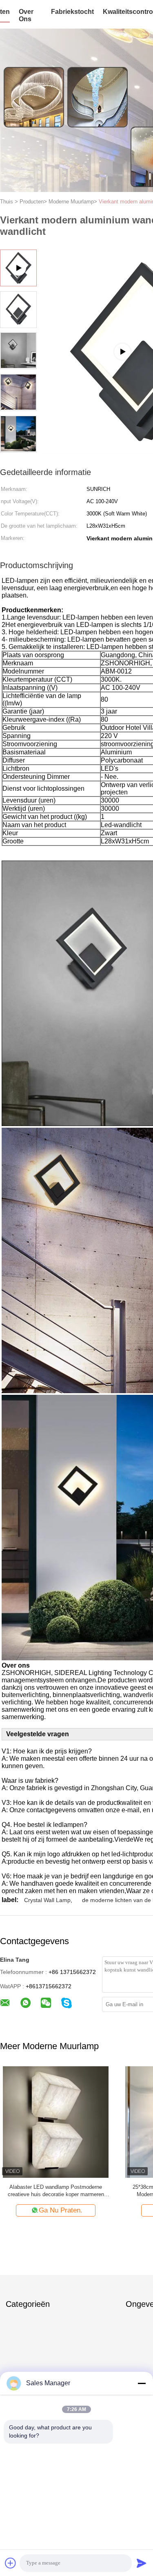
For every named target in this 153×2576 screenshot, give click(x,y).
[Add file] (11, 2563)
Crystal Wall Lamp (47, 1900)
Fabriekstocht (72, 12)
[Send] (142, 2563)
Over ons (26, 15)
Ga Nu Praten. (61, 2210)
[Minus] (142, 2383)
